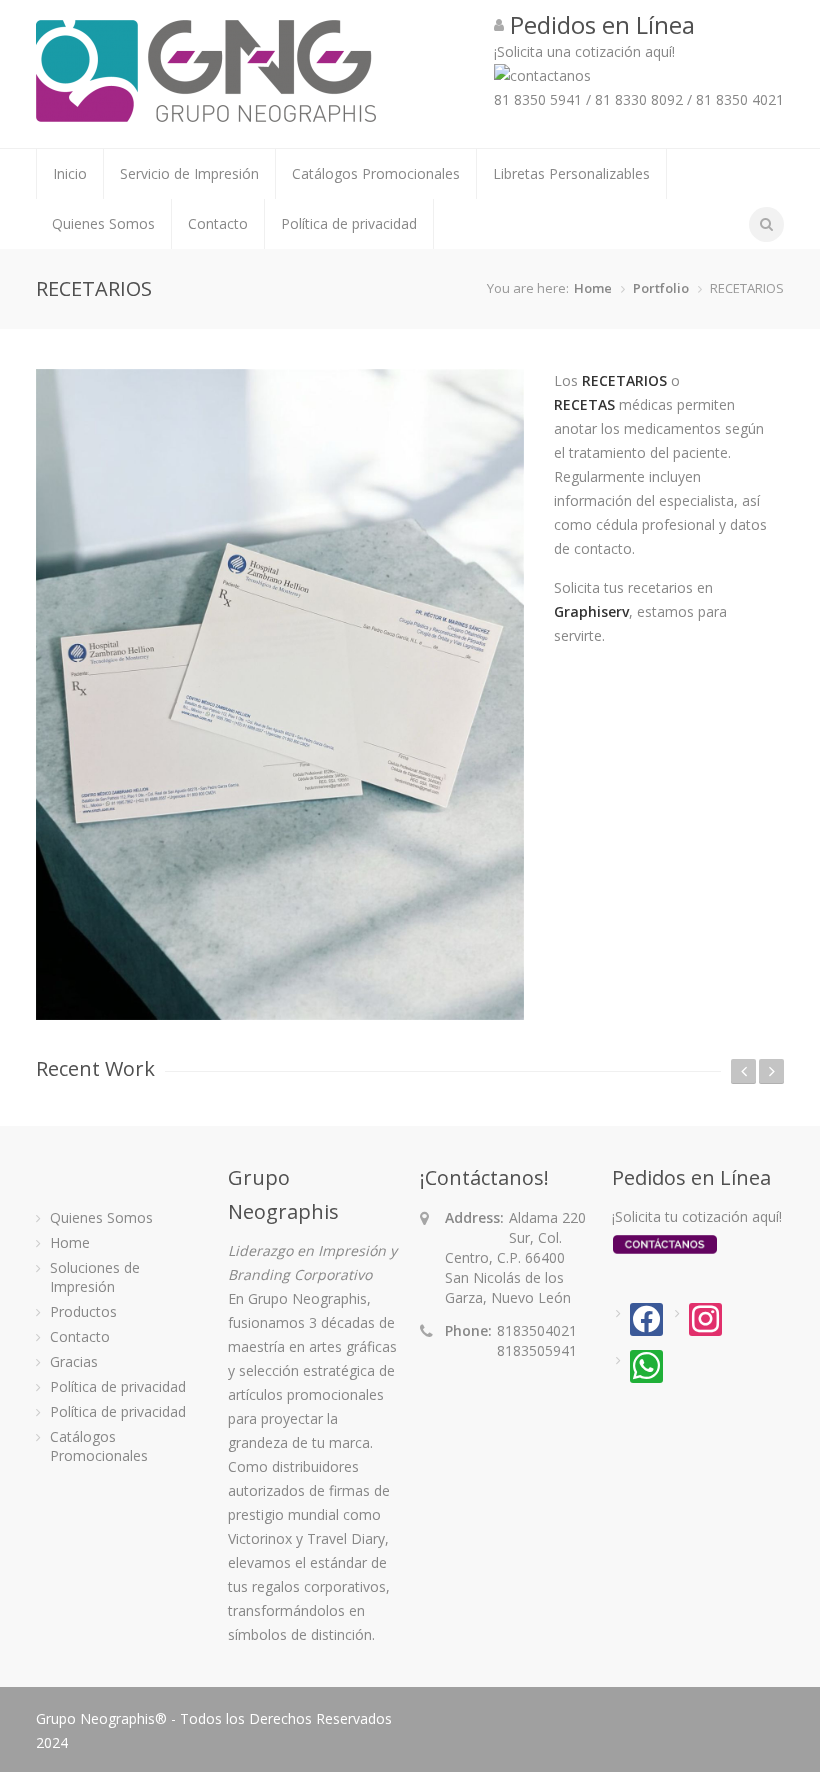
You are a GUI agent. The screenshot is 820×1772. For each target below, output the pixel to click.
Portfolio (661, 288)
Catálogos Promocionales (376, 173)
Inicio (70, 173)
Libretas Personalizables (571, 173)
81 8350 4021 (740, 99)
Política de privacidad (349, 223)
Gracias (74, 1361)
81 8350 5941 (538, 99)
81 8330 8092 (639, 99)
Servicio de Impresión (189, 173)
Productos (83, 1311)
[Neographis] (206, 112)
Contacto (218, 223)
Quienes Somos (103, 223)
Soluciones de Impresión (95, 1277)
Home (593, 288)
